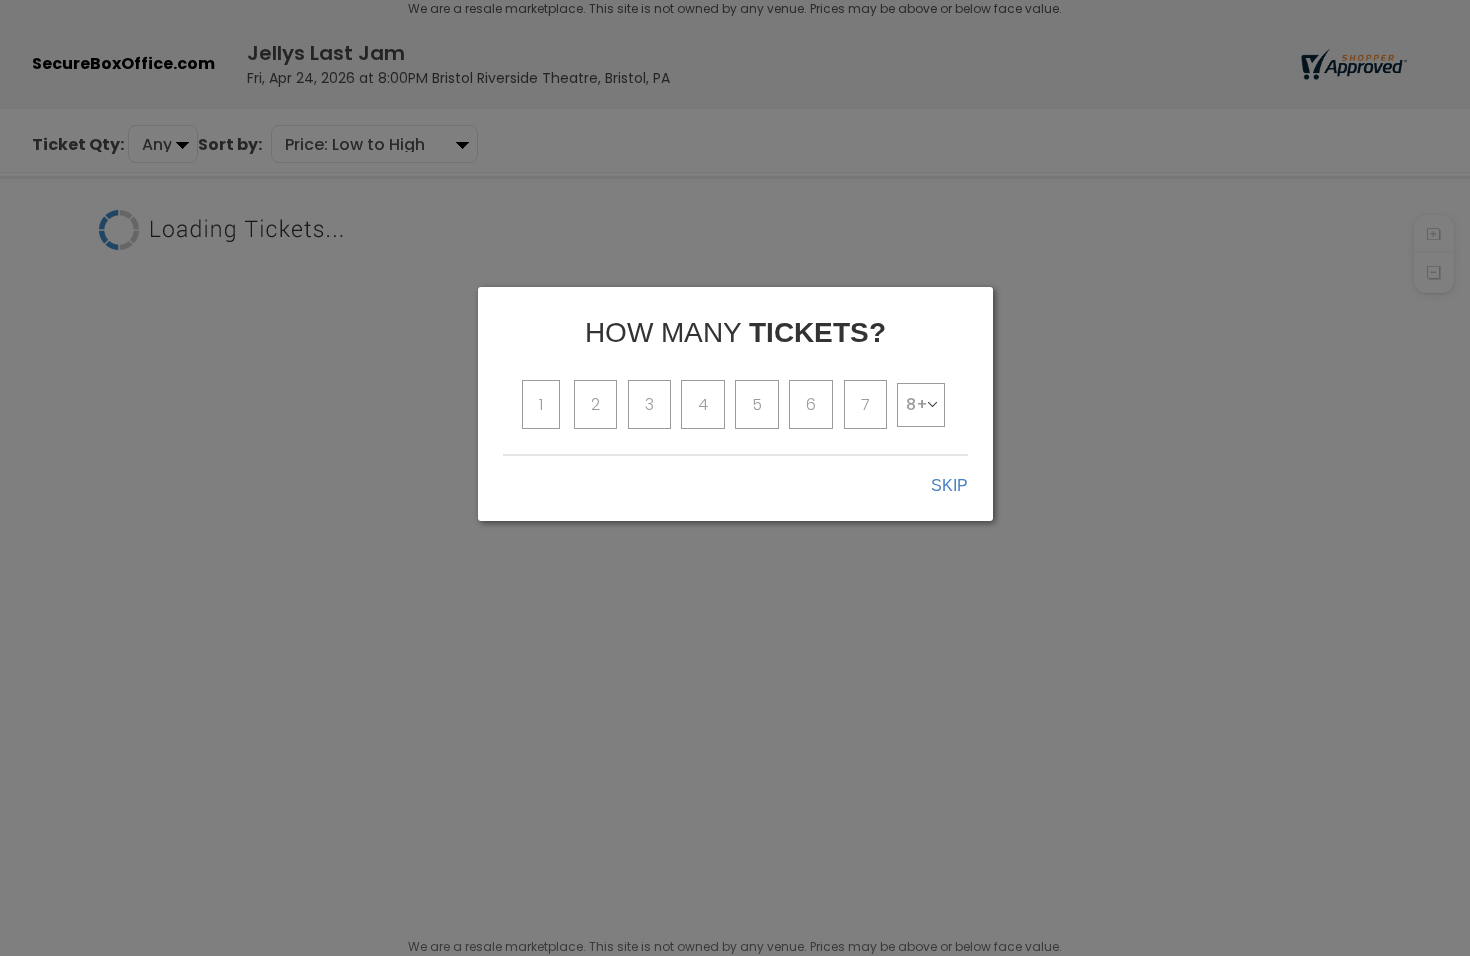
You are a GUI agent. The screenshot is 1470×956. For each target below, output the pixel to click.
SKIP (949, 485)
